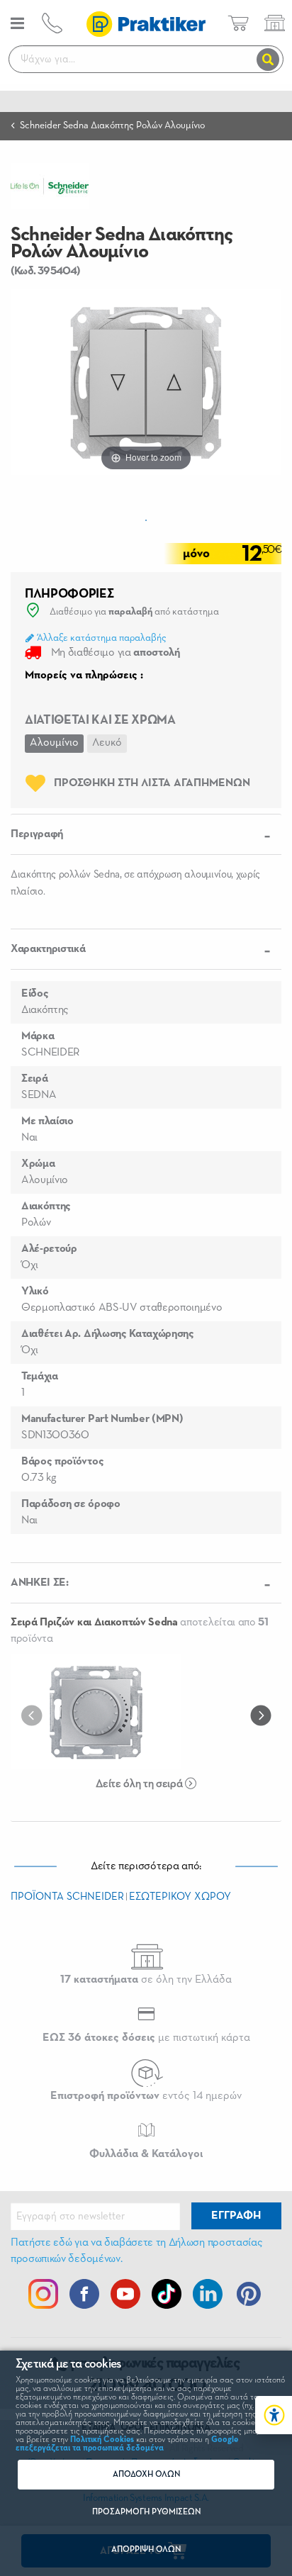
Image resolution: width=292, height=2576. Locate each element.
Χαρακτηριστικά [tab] (48, 949)
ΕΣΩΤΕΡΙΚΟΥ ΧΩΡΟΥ (180, 1897)
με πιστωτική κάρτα (146, 2038)
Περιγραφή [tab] (37, 834)
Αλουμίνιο (54, 743)
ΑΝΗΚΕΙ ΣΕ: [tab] (40, 1583)
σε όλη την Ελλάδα (146, 1980)
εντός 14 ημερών (146, 2096)
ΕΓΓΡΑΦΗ (236, 2216)
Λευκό (107, 743)
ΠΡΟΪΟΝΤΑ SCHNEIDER (67, 1897)
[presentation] (35, 1715)
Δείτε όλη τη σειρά (140, 1784)
